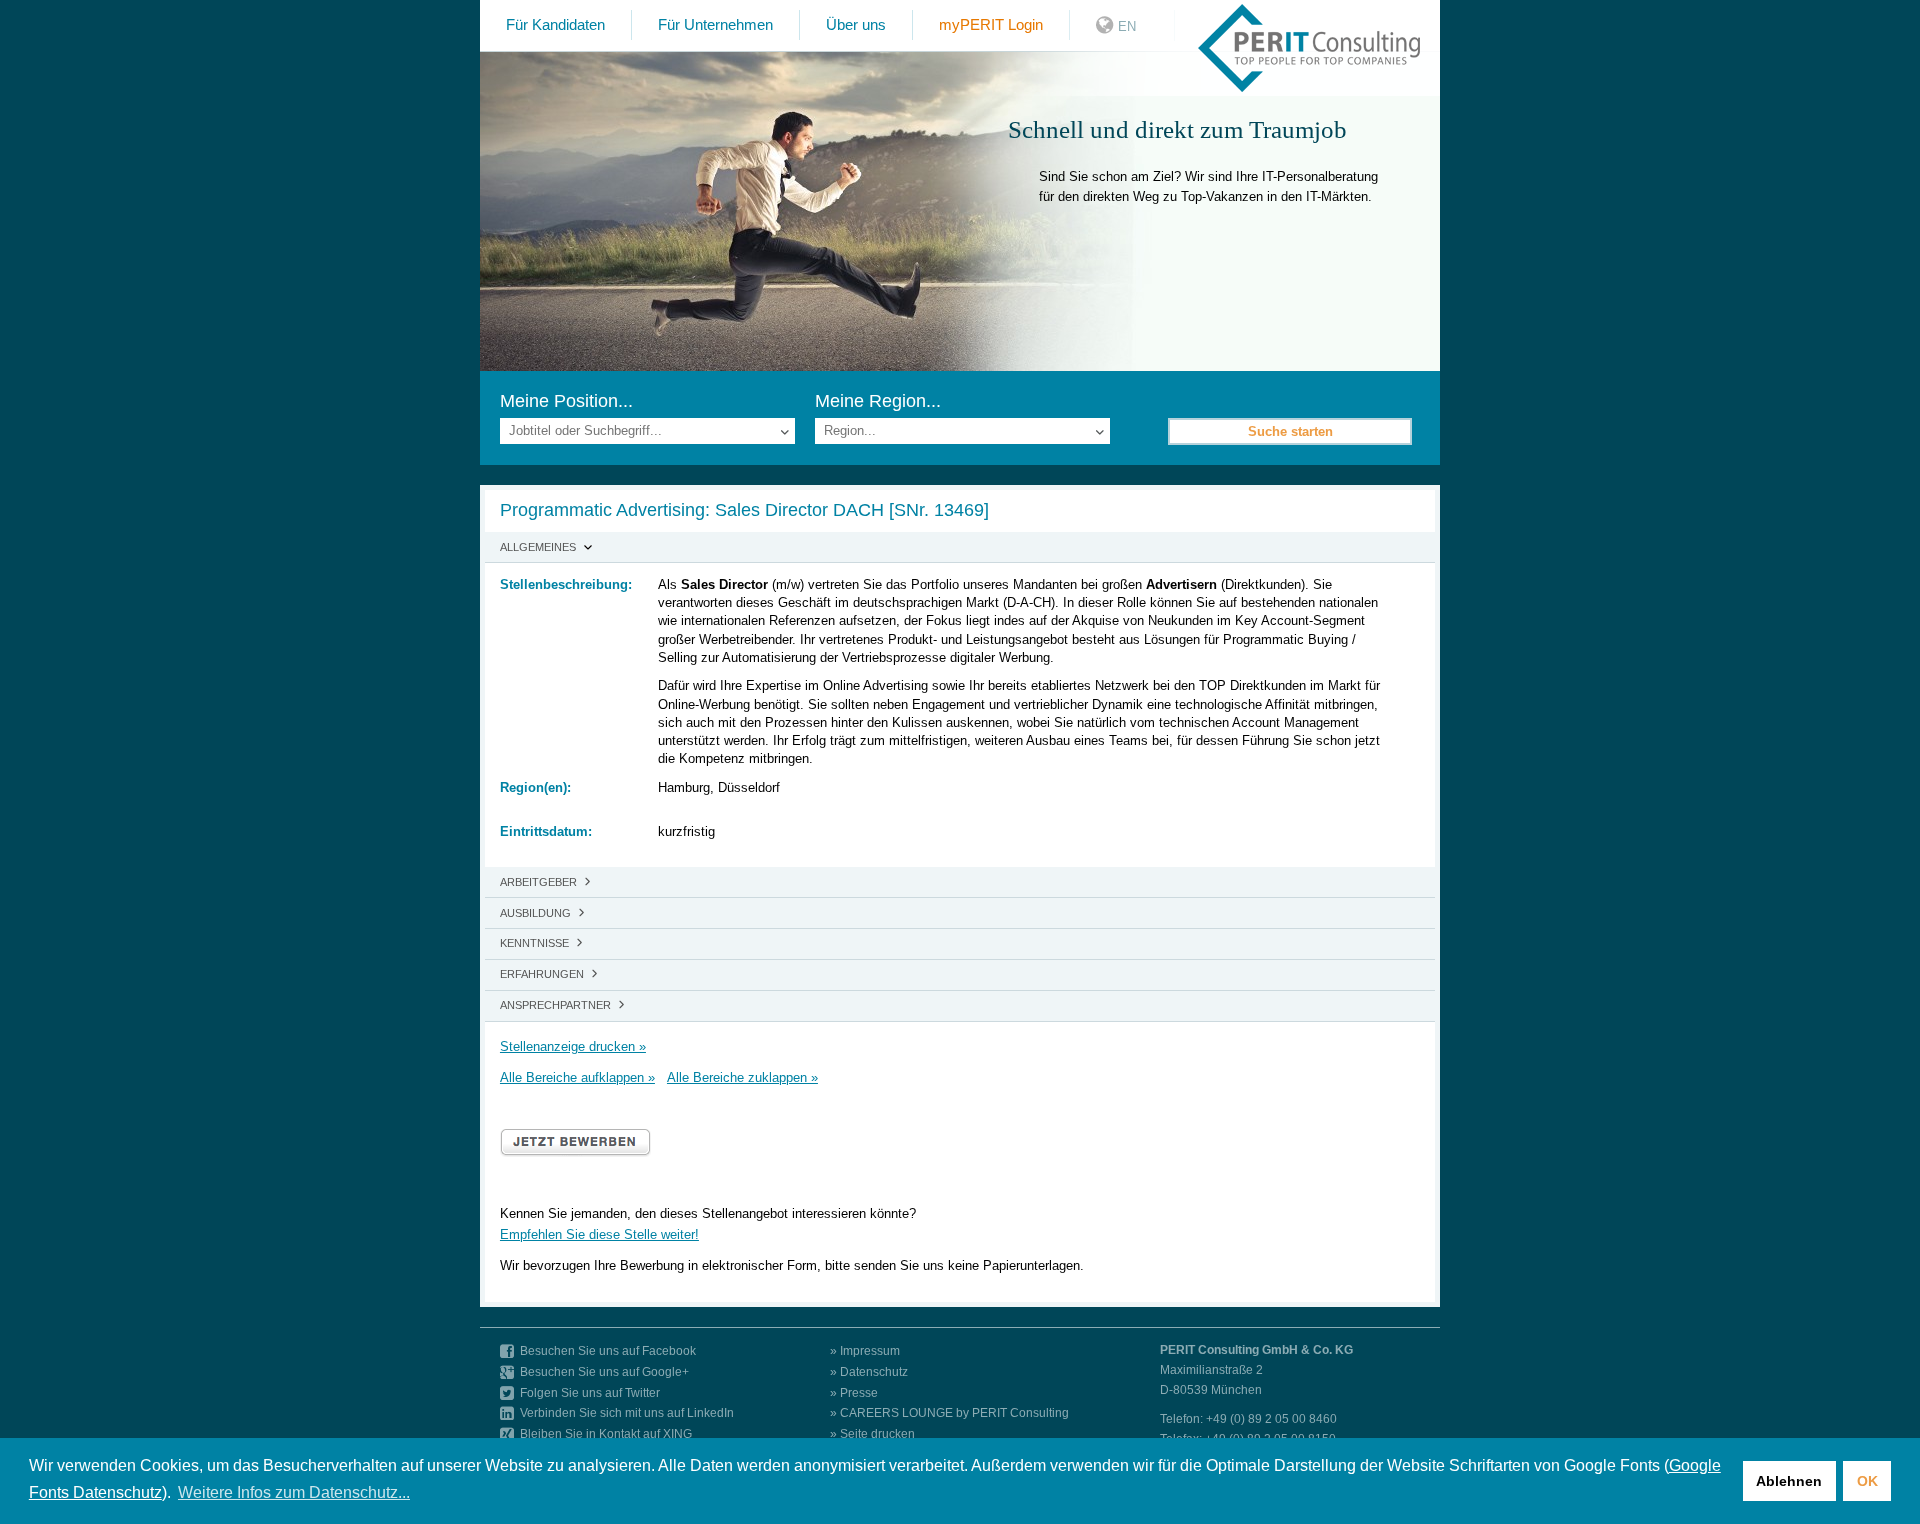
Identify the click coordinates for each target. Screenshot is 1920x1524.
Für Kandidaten (555, 24)
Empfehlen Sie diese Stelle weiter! (599, 1234)
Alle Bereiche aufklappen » (577, 1077)
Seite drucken (877, 1433)
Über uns (856, 24)
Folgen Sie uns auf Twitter (590, 1392)
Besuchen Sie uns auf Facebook (608, 1350)
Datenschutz (874, 1371)
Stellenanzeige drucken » (573, 1046)
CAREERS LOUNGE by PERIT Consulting (954, 1412)
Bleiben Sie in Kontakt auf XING (606, 1433)
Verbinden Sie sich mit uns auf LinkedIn (627, 1412)
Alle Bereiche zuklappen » (742, 1077)
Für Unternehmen (715, 24)
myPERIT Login (991, 24)
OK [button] (1867, 1481)
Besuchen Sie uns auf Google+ (604, 1371)
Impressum (870, 1350)
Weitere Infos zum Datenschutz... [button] (294, 1492)
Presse (859, 1392)
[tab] (960, 547)
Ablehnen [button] (1789, 1481)
